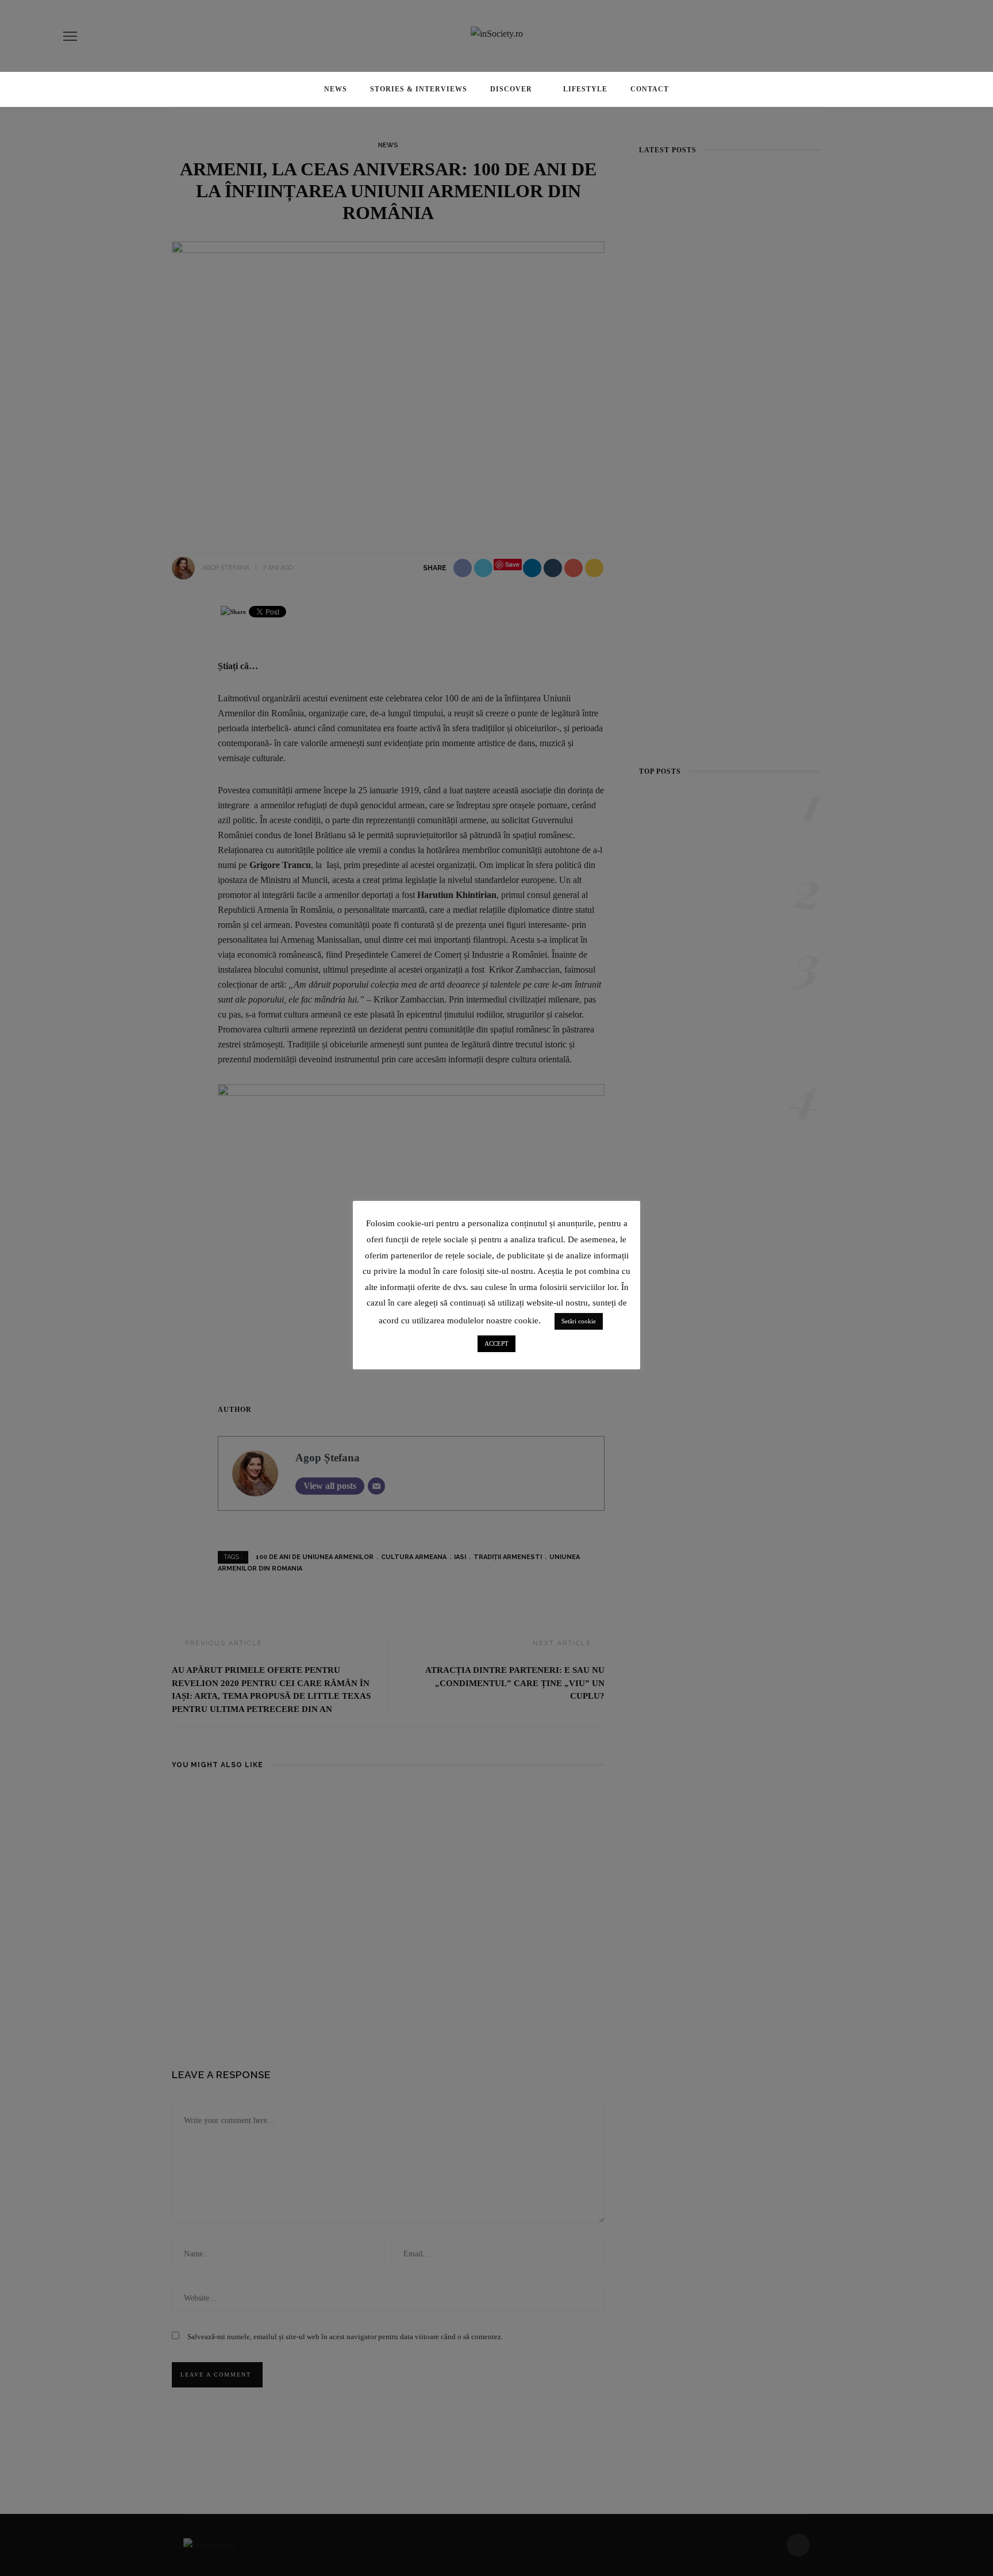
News (336, 89)
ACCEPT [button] (496, 1343)
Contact (650, 89)
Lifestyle (585, 89)
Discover (511, 89)
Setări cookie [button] (579, 1321)
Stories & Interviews (419, 89)
